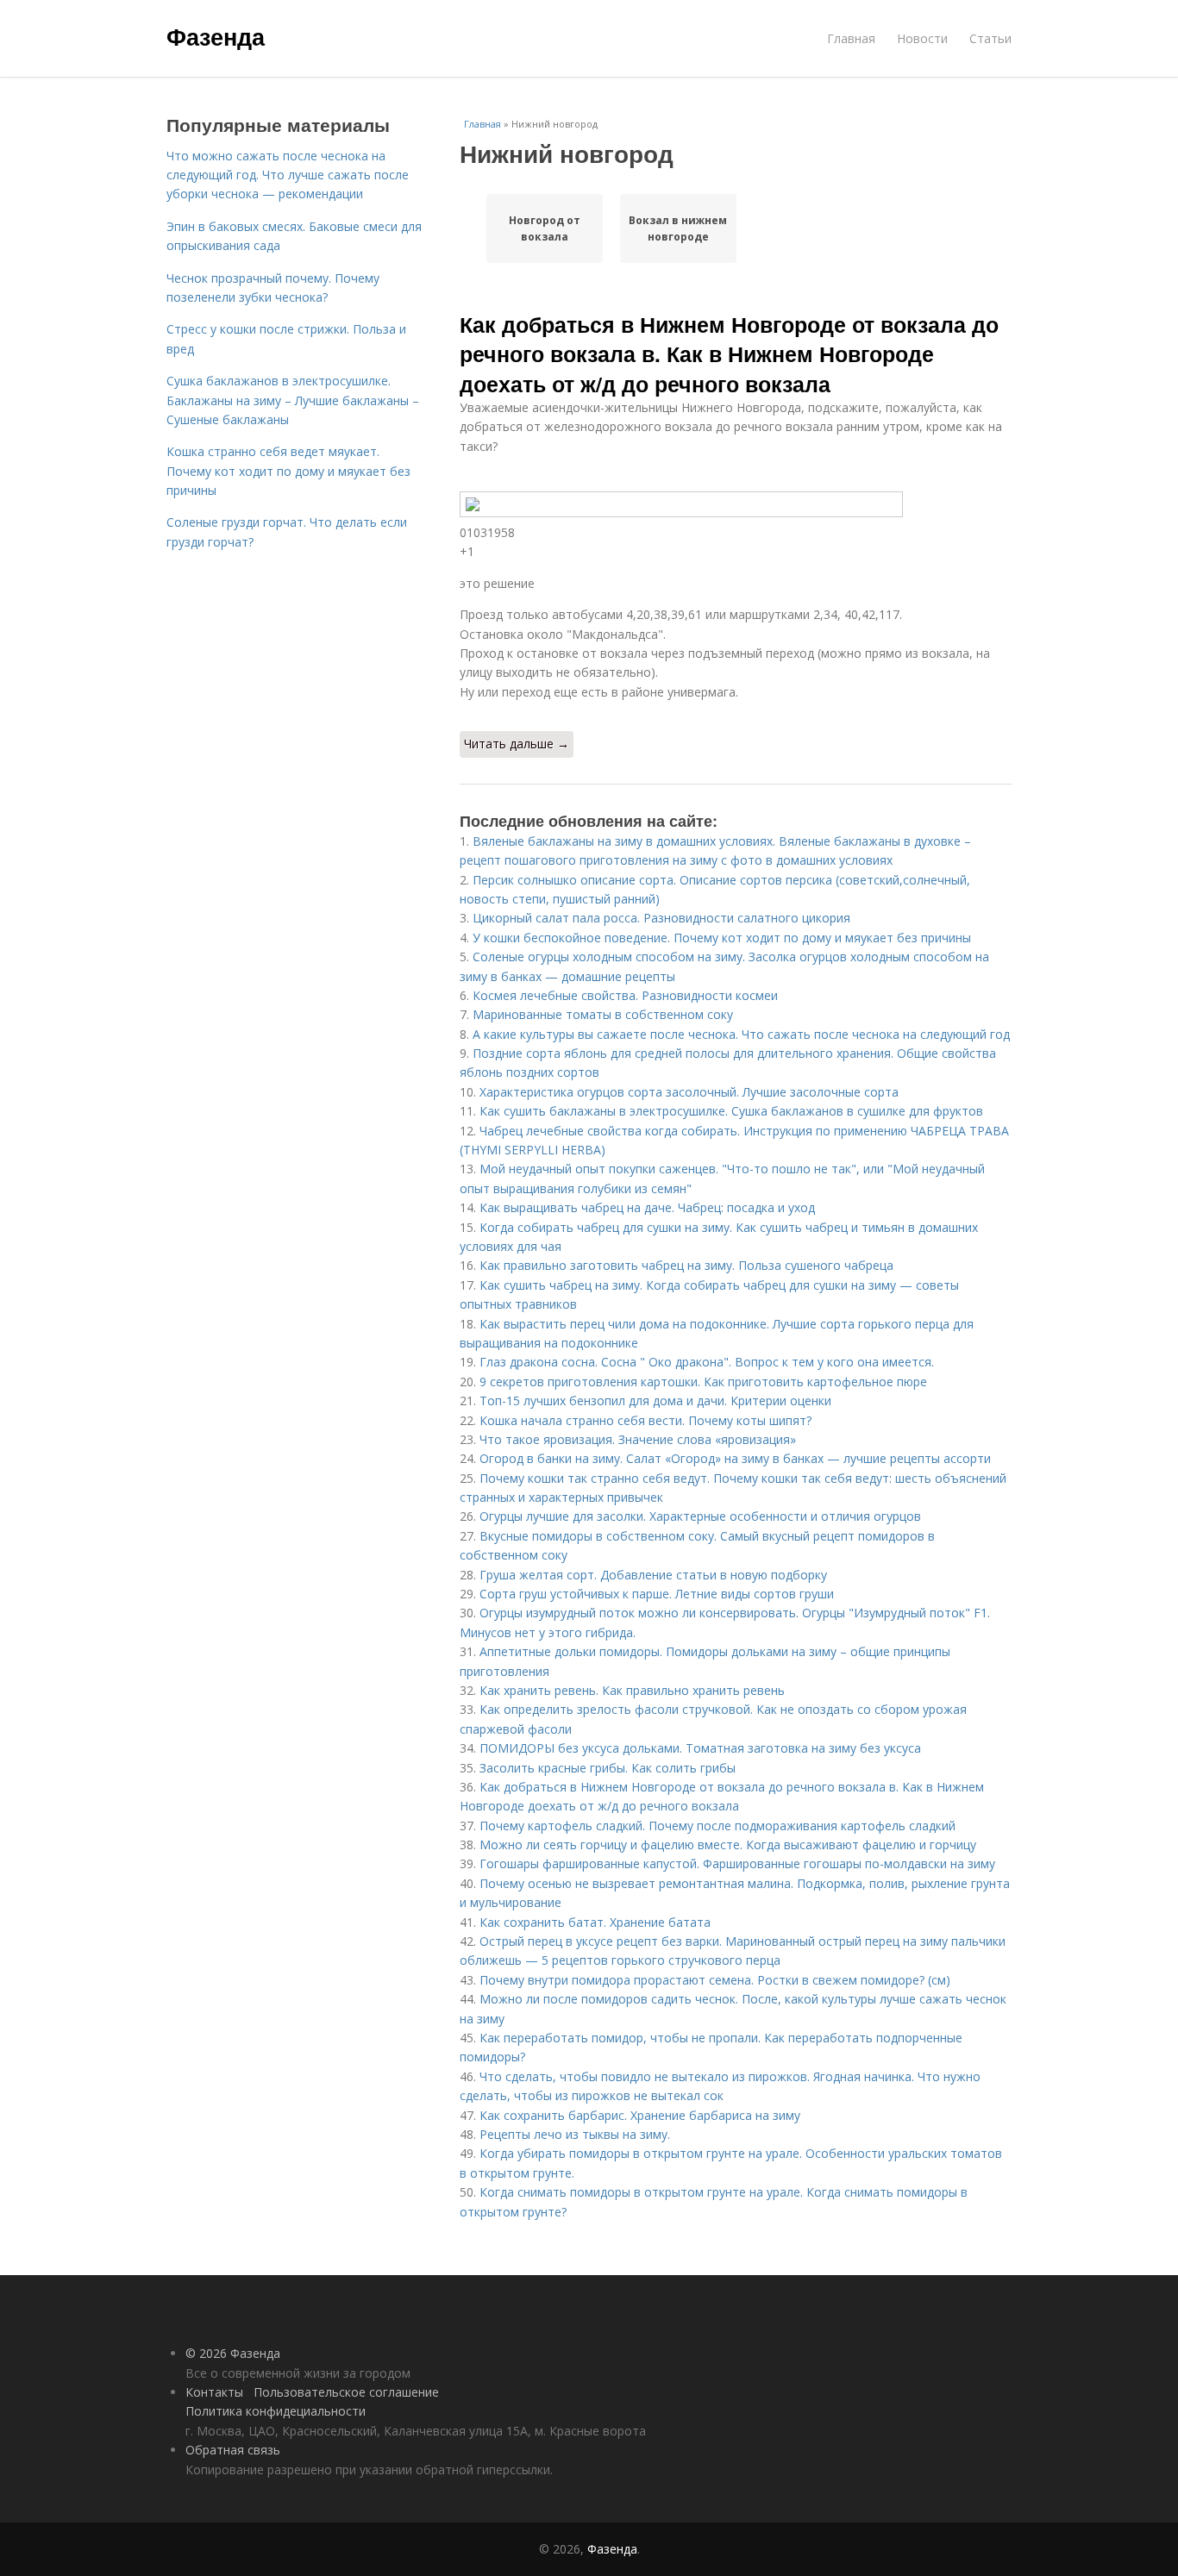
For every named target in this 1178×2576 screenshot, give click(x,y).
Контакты (214, 2392)
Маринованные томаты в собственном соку (603, 1014)
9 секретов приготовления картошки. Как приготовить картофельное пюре (703, 1382)
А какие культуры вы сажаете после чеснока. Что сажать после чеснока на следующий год (741, 1034)
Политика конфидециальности (276, 2411)
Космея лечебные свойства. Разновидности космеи (625, 995)
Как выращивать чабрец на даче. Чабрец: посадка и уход (647, 1207)
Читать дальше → (517, 744)
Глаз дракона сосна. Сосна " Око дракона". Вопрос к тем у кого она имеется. (707, 1362)
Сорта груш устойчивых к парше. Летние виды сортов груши (657, 1594)
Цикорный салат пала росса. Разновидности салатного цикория (661, 918)
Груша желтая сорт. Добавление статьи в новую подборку (653, 1575)
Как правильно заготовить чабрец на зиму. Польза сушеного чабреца (686, 1265)
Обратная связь (233, 2450)
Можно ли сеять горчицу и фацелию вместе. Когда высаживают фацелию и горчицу (728, 1844)
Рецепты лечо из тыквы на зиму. (575, 2134)
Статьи (990, 38)
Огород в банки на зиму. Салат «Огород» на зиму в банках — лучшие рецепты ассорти (735, 1458)
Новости (922, 38)
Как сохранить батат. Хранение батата (595, 1922)
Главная (851, 38)
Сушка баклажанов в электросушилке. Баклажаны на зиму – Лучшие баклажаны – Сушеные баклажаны (293, 400)
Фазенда (216, 36)
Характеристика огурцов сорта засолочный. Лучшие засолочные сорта (689, 1092)
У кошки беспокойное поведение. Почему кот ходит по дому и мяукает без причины (722, 938)
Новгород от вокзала (545, 228)
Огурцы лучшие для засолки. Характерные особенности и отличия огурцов (700, 1516)
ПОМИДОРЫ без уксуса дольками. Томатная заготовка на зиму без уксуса (700, 1748)
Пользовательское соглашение (346, 2392)
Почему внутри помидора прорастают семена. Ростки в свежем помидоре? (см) (715, 1980)
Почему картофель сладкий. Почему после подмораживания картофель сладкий (717, 1826)
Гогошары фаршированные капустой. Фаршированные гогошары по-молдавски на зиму (737, 1863)
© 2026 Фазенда (233, 2353)
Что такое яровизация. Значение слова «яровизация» (638, 1439)
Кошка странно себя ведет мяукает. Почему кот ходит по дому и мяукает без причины (288, 471)
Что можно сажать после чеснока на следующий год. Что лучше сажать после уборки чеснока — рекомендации (288, 175)
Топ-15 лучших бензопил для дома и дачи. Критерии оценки (655, 1401)
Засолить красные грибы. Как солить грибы (608, 1768)
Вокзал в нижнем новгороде (678, 228)
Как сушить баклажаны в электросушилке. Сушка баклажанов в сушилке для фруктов (731, 1111)
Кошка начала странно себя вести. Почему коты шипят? (645, 1420)
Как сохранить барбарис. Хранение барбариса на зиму (640, 2115)
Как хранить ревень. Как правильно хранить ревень (632, 1690)
